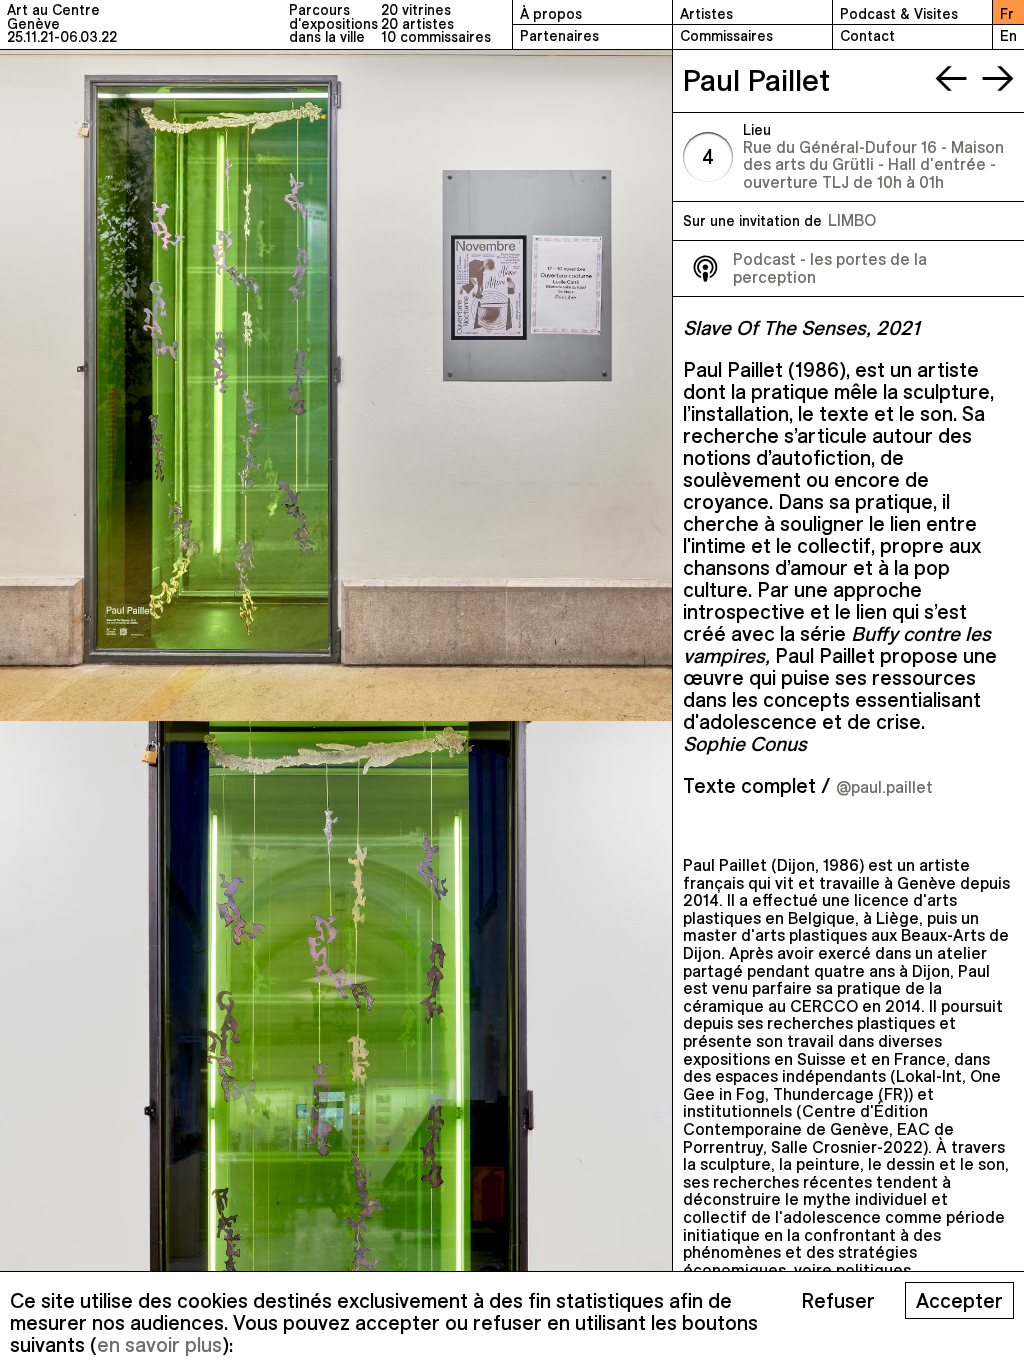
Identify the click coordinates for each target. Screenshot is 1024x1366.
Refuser (838, 1300)
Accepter (959, 1300)
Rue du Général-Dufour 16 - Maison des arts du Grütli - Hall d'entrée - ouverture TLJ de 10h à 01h (873, 164)
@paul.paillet (884, 787)
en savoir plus (159, 1344)
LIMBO (852, 220)
